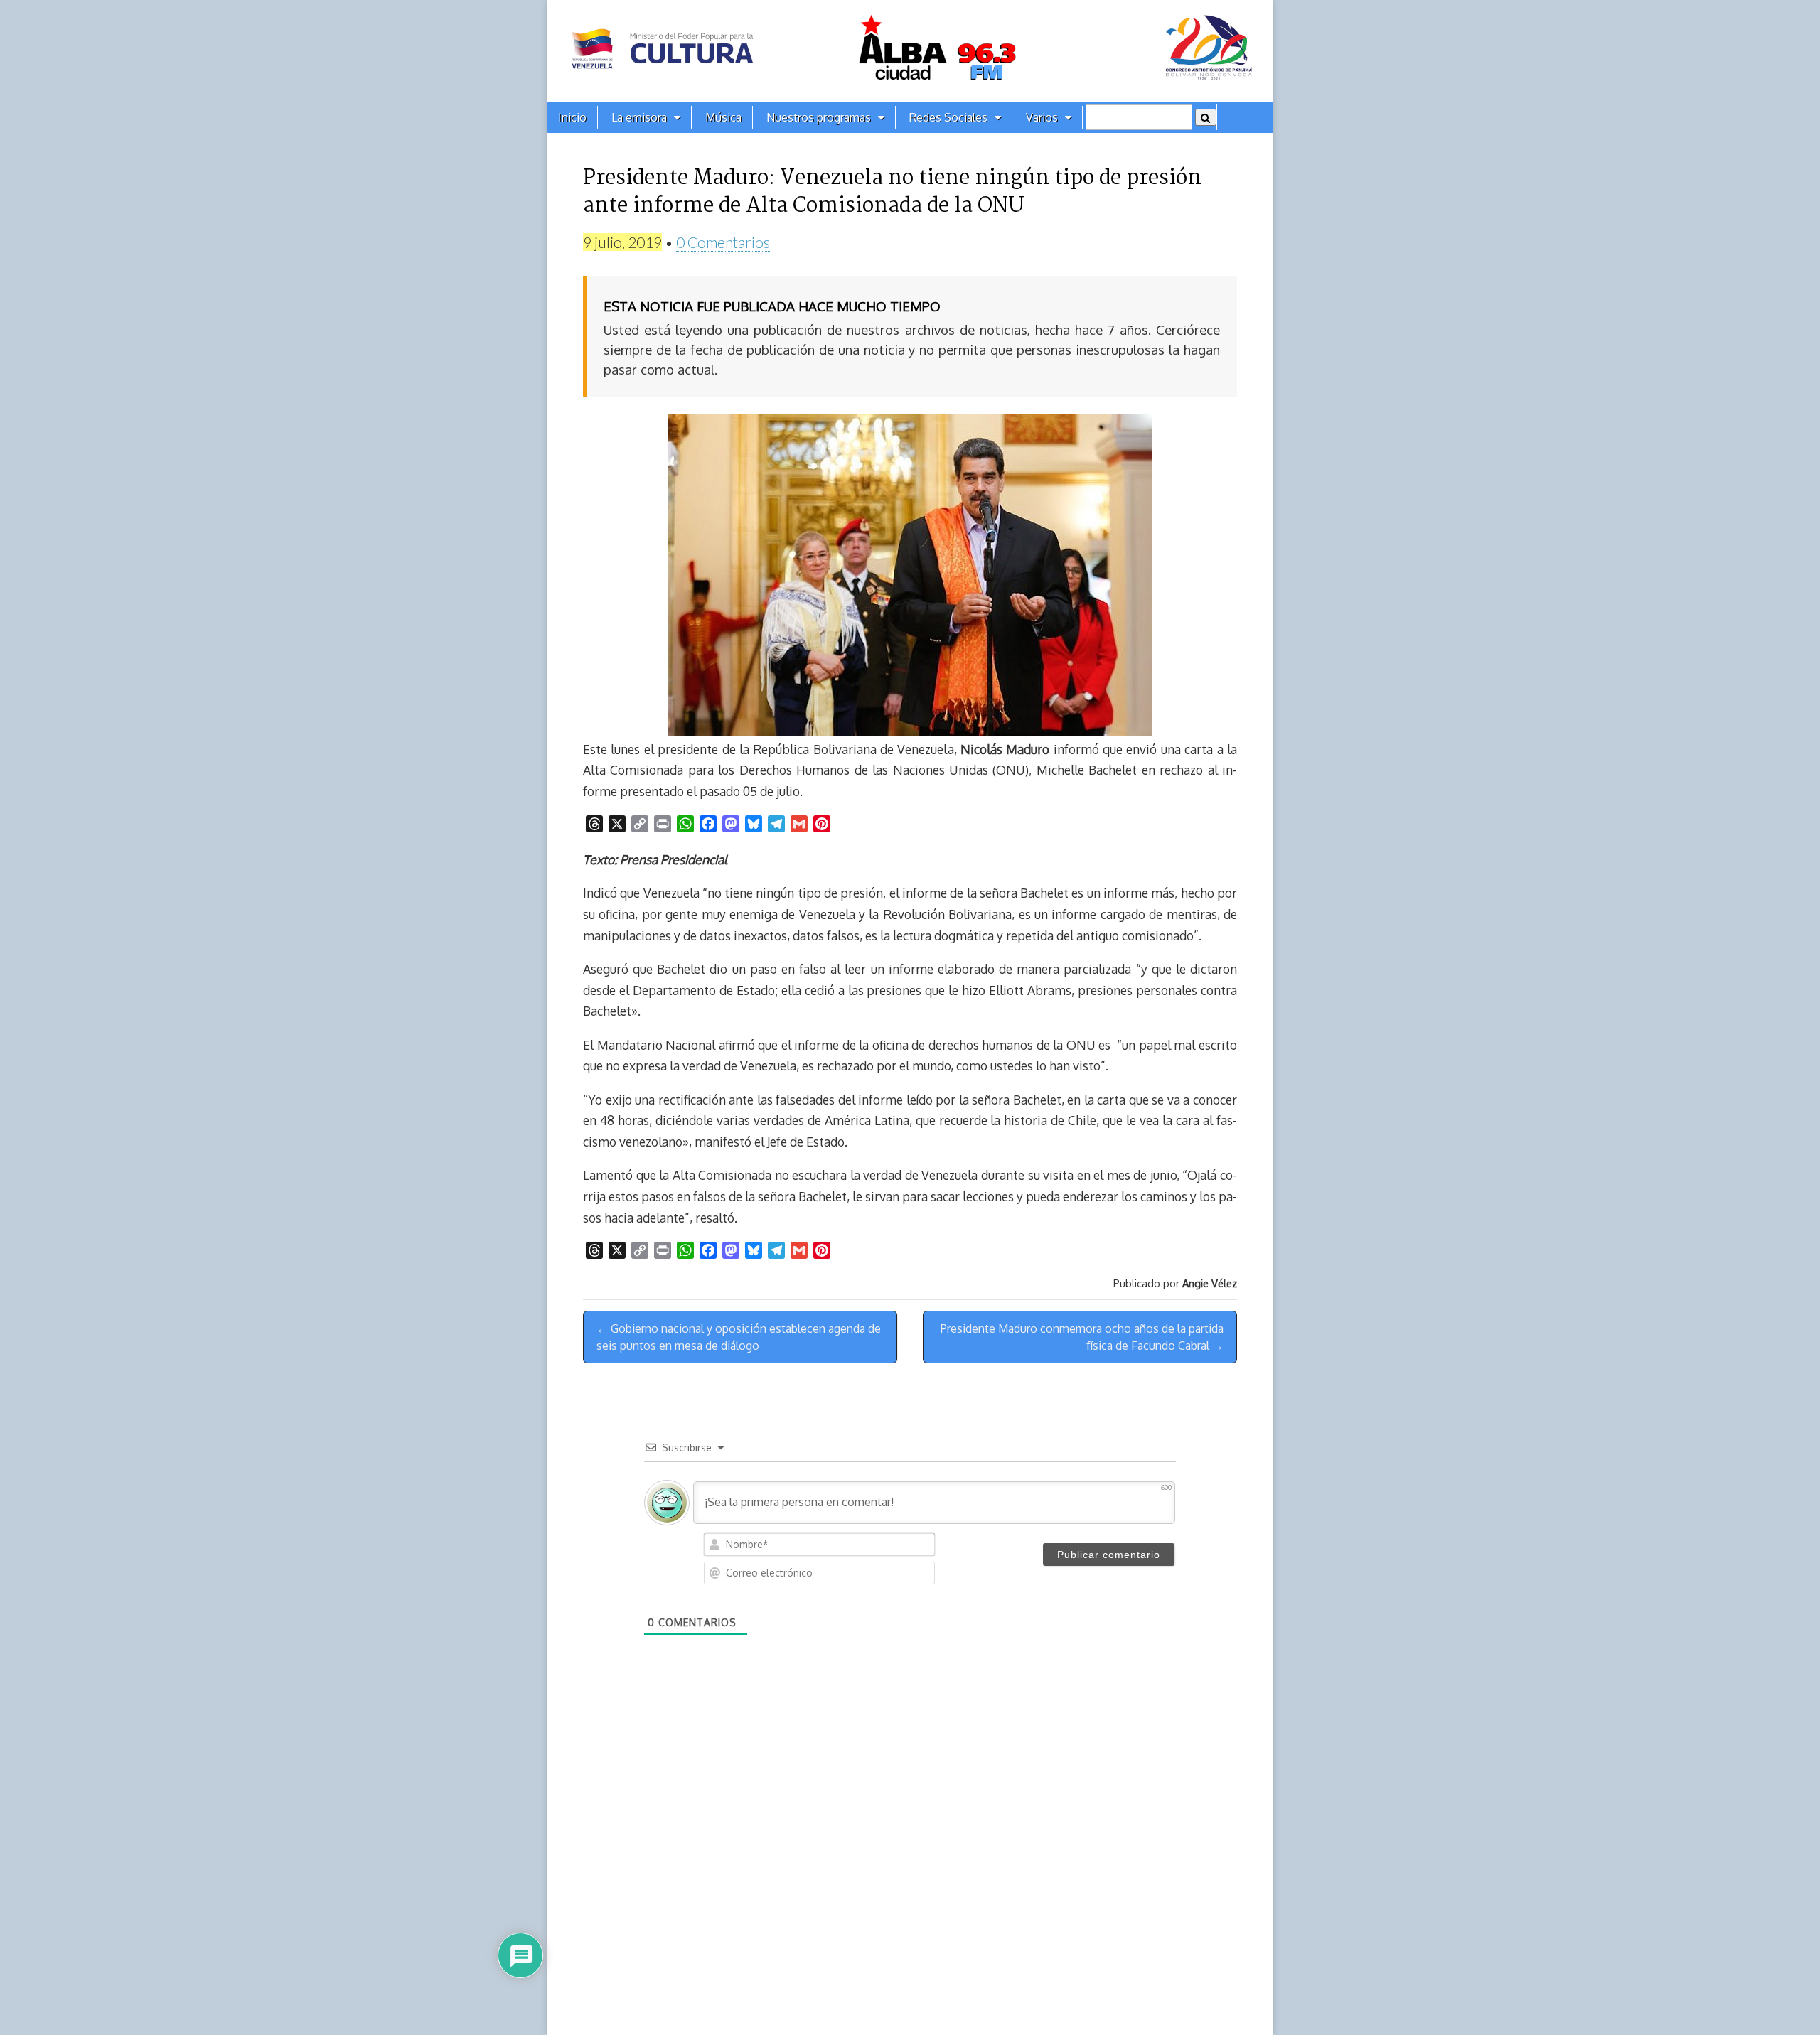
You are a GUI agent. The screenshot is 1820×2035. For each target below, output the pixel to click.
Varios (1042, 117)
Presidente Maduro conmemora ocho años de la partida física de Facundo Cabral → (1082, 1337)
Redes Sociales (948, 117)
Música (723, 117)
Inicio (572, 117)
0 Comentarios (723, 242)
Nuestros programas (819, 117)
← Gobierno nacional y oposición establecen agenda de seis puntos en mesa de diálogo (739, 1337)
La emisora (639, 117)
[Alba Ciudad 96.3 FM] (910, 51)
